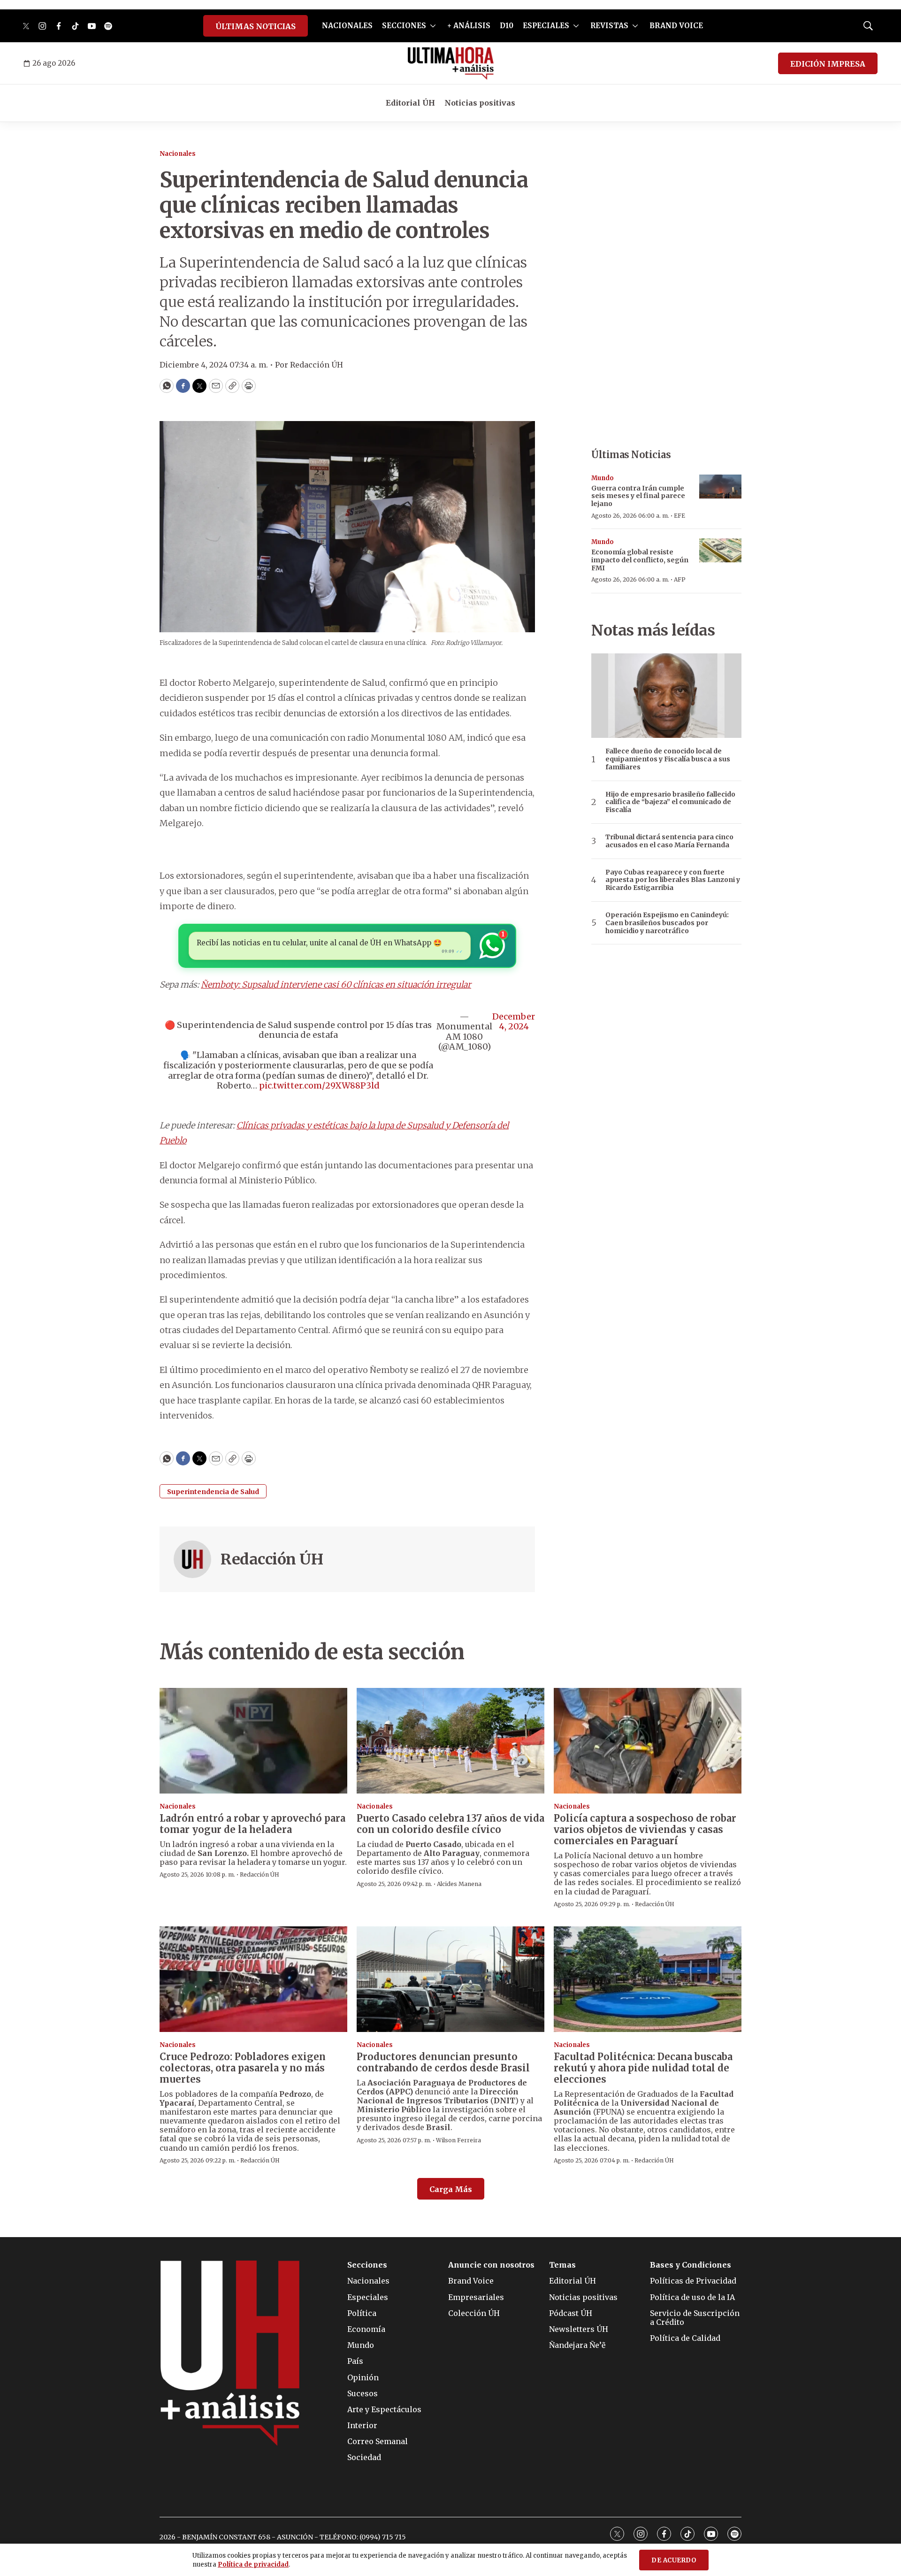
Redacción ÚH (272, 1559)
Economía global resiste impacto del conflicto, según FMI (640, 560)
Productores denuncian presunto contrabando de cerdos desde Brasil (443, 2062)
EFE (680, 516)
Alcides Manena (459, 1884)
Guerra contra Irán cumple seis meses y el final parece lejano (638, 496)
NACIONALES (347, 26)
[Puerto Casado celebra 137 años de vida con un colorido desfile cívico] (450, 1741)
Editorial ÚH (410, 103)
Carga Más (451, 2189)
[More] (433, 26)
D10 (507, 26)
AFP (680, 579)
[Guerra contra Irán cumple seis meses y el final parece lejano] (720, 487)
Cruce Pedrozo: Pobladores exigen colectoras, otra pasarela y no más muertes (243, 2068)
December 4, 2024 (514, 1022)
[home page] (451, 63)
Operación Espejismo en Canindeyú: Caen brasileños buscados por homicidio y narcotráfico (667, 923)
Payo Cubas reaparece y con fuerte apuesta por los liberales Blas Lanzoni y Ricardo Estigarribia (673, 880)
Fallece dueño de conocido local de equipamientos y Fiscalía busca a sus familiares (668, 759)
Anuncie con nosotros (491, 2265)
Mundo (603, 478)
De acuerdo (674, 2560)
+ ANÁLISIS (469, 26)
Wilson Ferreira (458, 2140)
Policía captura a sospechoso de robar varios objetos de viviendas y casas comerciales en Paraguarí (645, 1829)
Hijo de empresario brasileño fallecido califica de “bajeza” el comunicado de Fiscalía (670, 802)
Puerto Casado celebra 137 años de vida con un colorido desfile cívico (450, 1824)
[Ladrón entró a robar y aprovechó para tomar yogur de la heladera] (253, 1741)
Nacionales (178, 154)
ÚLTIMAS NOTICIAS (256, 26)
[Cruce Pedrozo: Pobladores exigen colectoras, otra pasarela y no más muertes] (253, 1979)
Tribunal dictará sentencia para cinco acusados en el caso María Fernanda (669, 841)
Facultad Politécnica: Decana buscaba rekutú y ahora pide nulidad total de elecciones (643, 2068)
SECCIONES (404, 26)
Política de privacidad (253, 2564)
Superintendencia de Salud (213, 1492)
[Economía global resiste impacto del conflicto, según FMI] (720, 550)
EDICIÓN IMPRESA (828, 64)
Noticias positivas (480, 103)
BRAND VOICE (676, 26)
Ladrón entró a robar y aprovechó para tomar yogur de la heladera (252, 1824)
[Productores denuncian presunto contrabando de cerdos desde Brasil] (450, 1979)
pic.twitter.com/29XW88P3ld (319, 1085)
